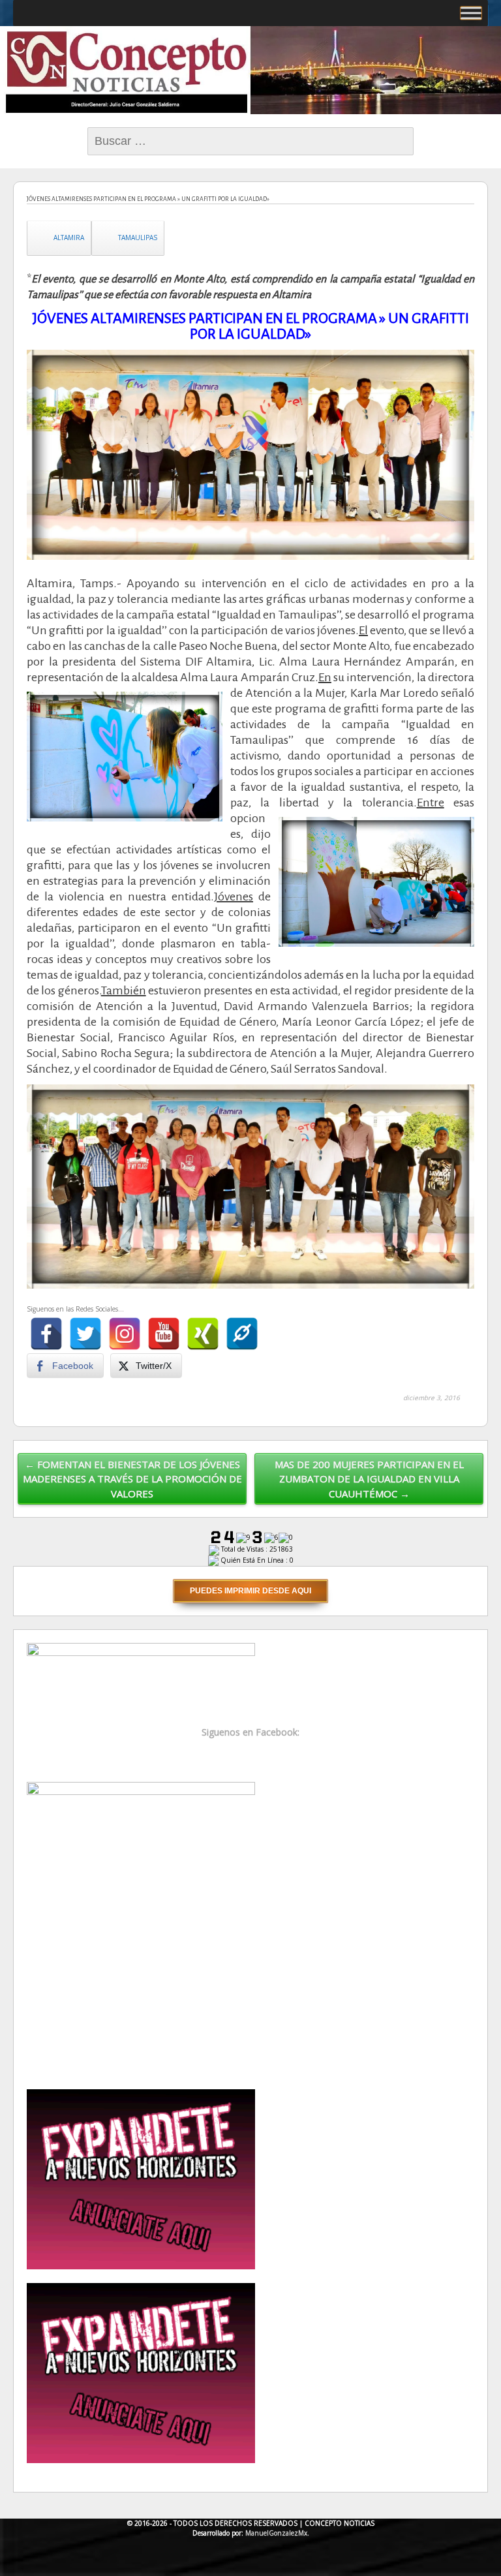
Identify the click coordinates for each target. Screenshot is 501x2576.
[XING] (203, 1334)
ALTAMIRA (69, 238)
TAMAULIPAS (138, 238)
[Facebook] (46, 1334)
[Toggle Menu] (471, 13)
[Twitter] (85, 1334)
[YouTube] (164, 1334)
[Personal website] (242, 1334)
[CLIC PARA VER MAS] (141, 1928)
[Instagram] (125, 1334)
